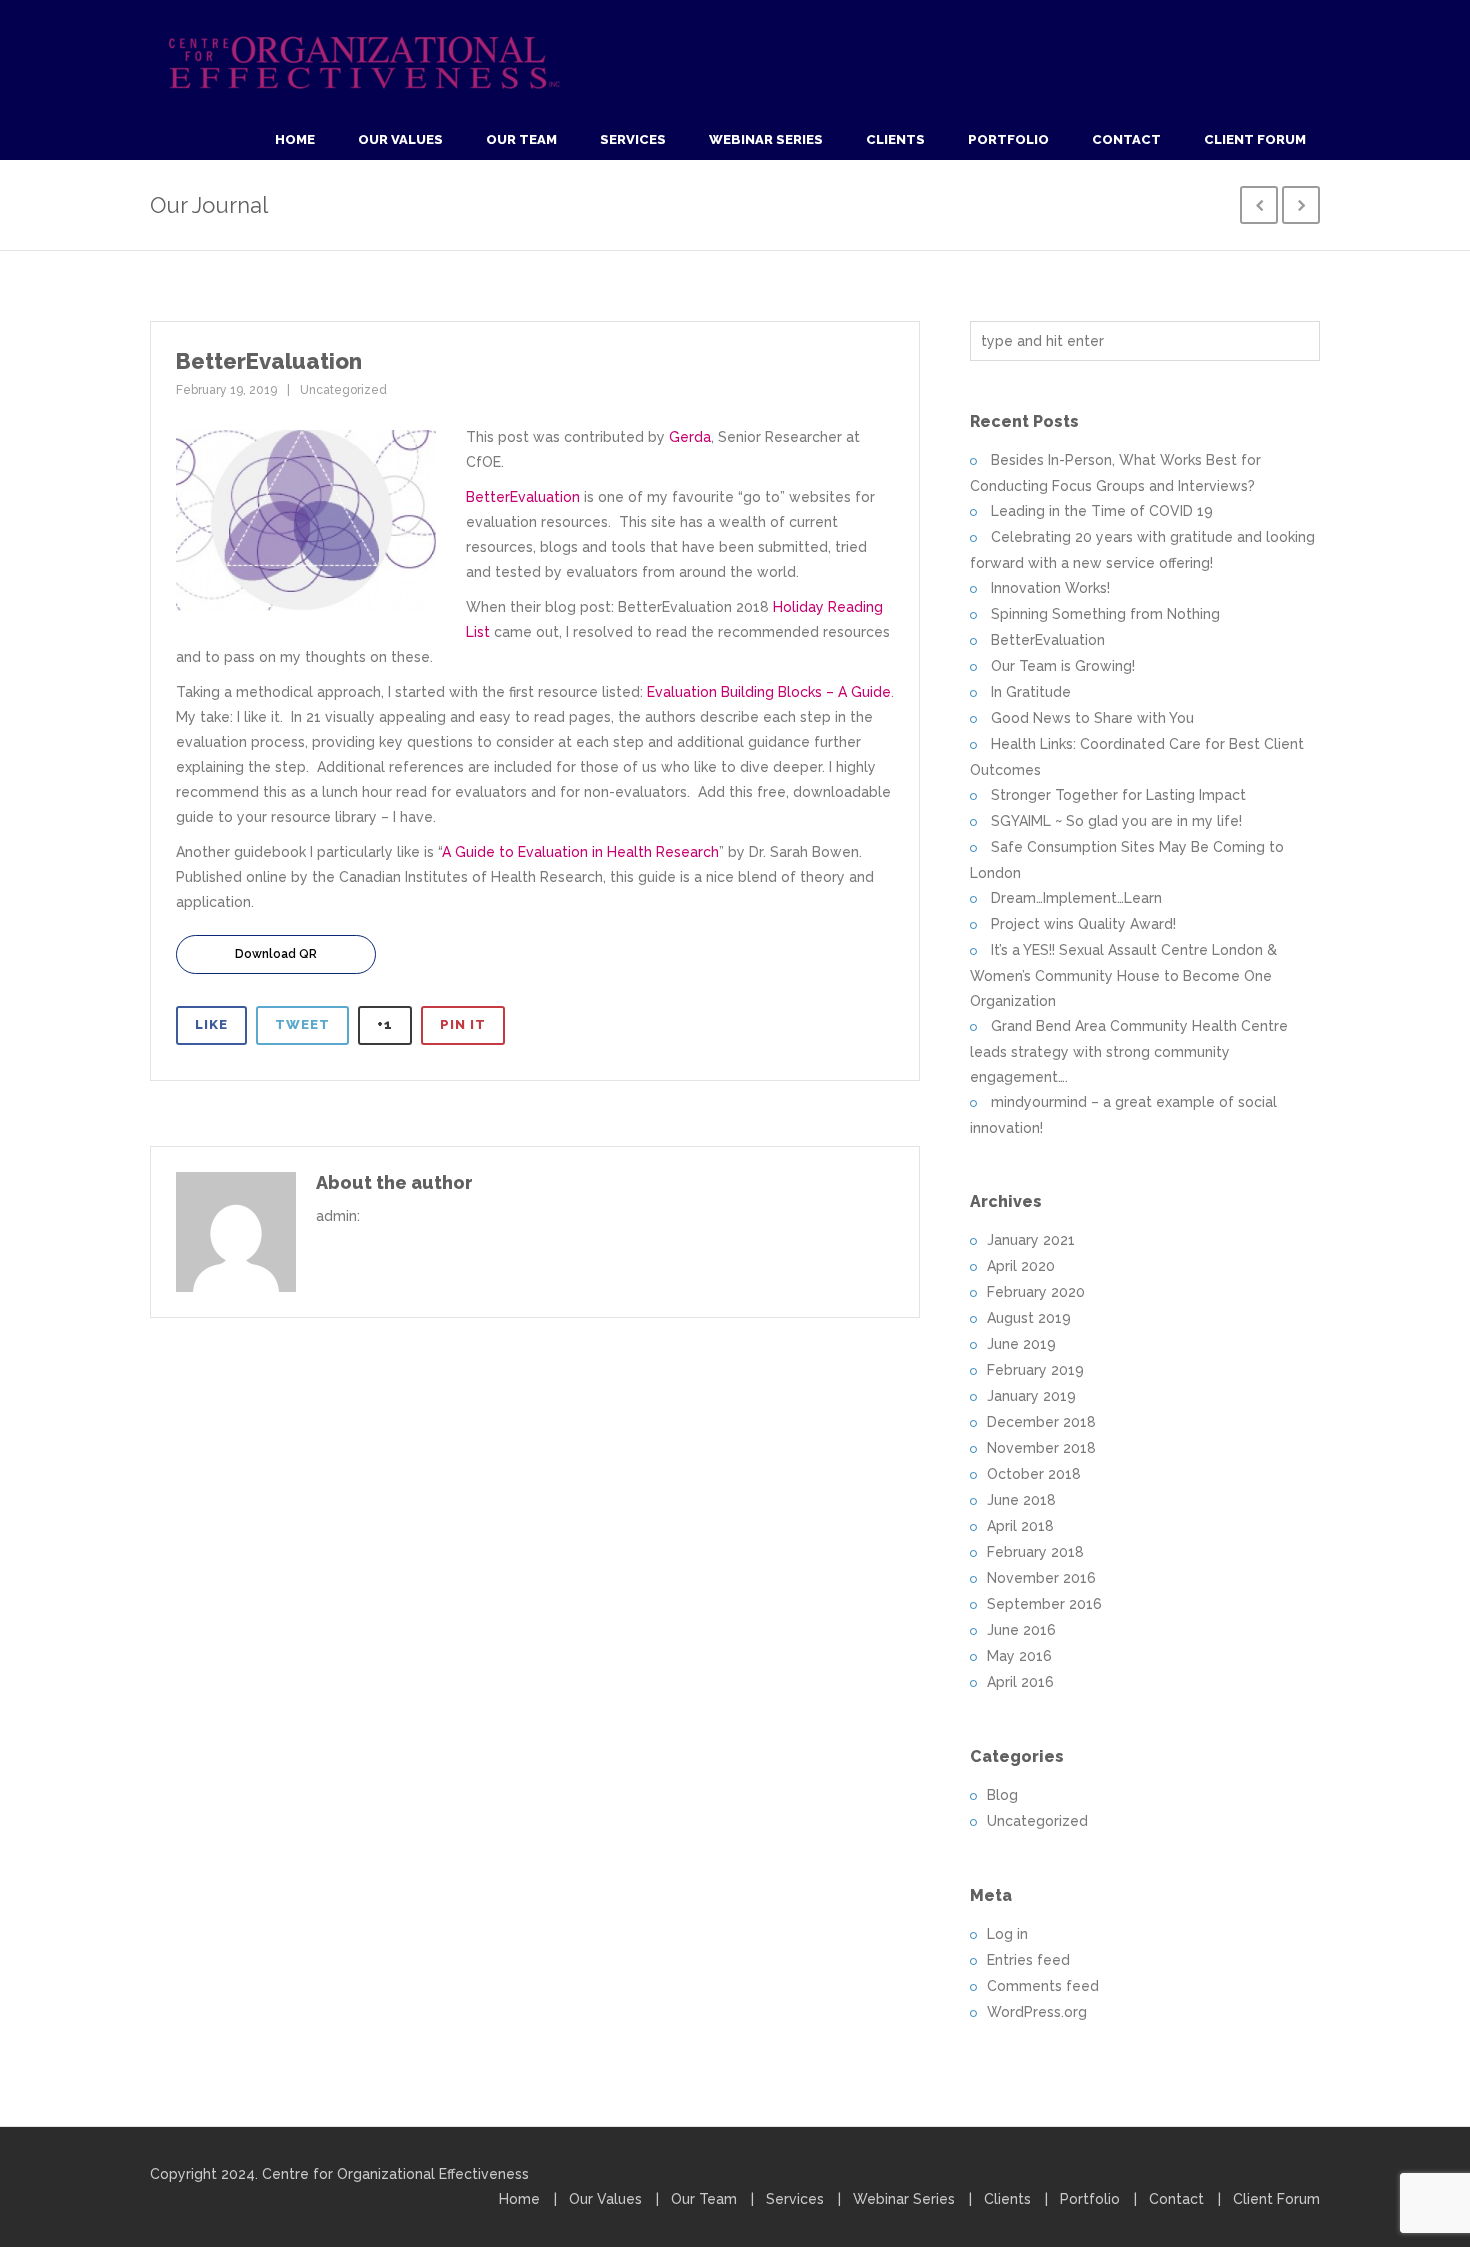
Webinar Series (766, 139)
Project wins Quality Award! (1083, 924)
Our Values (400, 139)
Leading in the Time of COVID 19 (1102, 511)
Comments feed (1043, 1986)
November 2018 (1041, 1448)
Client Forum (1255, 139)
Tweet (302, 1024)
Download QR (276, 954)
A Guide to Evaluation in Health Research (580, 852)
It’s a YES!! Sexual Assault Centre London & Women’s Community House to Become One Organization (1123, 975)
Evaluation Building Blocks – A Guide (769, 692)
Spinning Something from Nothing (1105, 614)
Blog (1002, 1795)
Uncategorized (343, 390)
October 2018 (1034, 1474)
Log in (1007, 1934)
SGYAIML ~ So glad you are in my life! (1116, 821)
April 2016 (1020, 1682)
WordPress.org (1037, 2012)
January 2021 (1031, 1240)
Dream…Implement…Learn (1076, 898)
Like (211, 1024)
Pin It (463, 1024)
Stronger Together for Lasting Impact (1118, 795)
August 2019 (1029, 1318)
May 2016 (1019, 1656)
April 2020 (1021, 1266)
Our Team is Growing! (1063, 666)
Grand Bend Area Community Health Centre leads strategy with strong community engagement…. (1129, 1051)
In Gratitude (1031, 692)
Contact (1126, 139)
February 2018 (1035, 1552)
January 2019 (1031, 1396)
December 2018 (1041, 1422)
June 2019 (1021, 1344)
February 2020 (1036, 1292)
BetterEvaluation (523, 497)
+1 (385, 1024)
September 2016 (1044, 1604)
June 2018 (1021, 1500)
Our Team (521, 139)
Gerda (690, 437)
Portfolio (1008, 139)
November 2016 (1041, 1578)
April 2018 (1020, 1526)
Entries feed (1028, 1960)
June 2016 (1021, 1630)
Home (295, 139)
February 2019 (1035, 1370)
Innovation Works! (1050, 588)
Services (633, 139)
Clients (895, 139)
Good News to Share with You (1092, 718)
